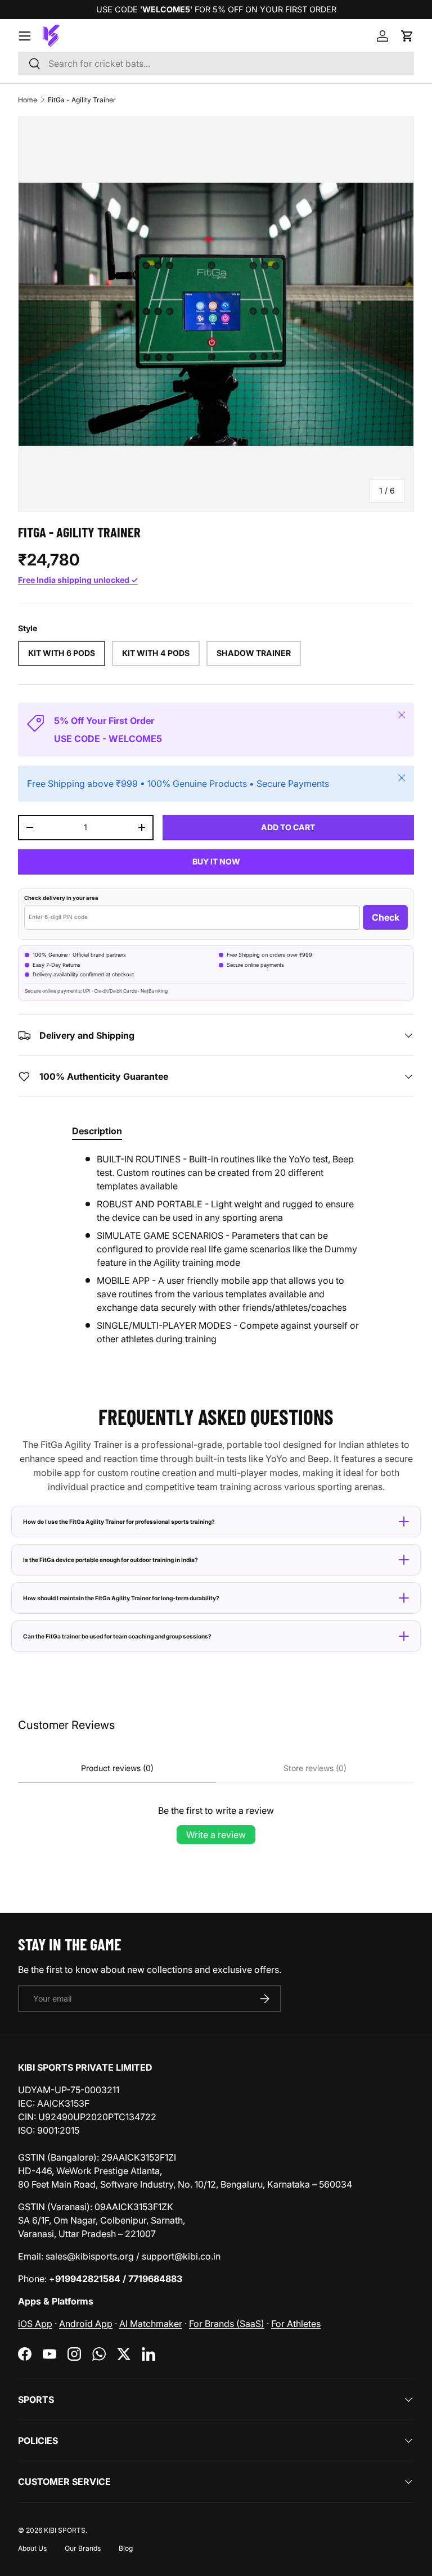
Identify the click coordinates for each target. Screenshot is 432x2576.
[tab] (97, 1131)
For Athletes (296, 2324)
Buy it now (216, 861)
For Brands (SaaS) (227, 2324)
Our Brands (83, 2548)
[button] (407, 36)
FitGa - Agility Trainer (82, 100)
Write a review (216, 1835)
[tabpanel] (216, 1249)
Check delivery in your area (61, 898)
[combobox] (216, 64)
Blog (126, 2548)
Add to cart (288, 827)
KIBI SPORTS (65, 2530)
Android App (86, 2324)
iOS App (35, 2324)
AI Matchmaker (151, 2324)
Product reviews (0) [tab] (117, 1768)
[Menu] (25, 36)
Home (28, 100)
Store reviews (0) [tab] (315, 1768)
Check (386, 917)
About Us (32, 2548)
